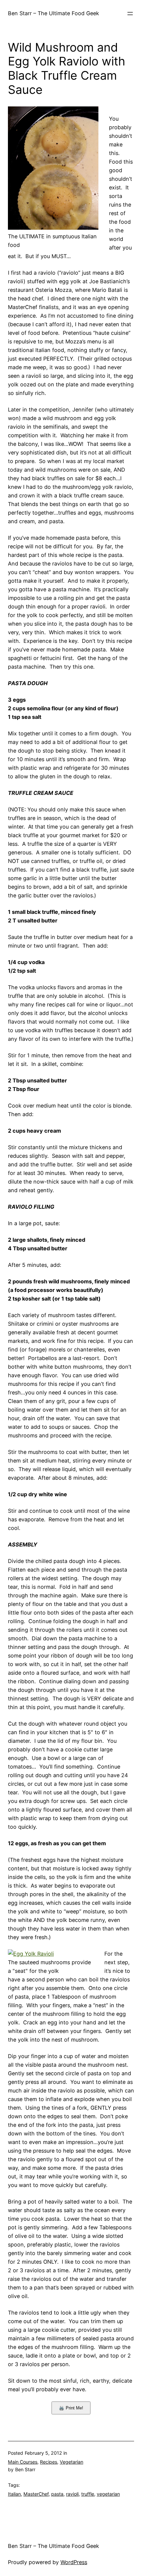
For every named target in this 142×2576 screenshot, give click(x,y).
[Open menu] (130, 14)
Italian (14, 2494)
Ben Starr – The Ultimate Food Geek (53, 13)
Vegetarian (71, 2462)
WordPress (74, 2562)
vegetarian (108, 2494)
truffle (88, 2494)
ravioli (72, 2494)
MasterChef (36, 2494)
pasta (57, 2494)
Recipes (49, 2462)
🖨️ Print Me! (71, 2408)
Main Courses (23, 2462)
